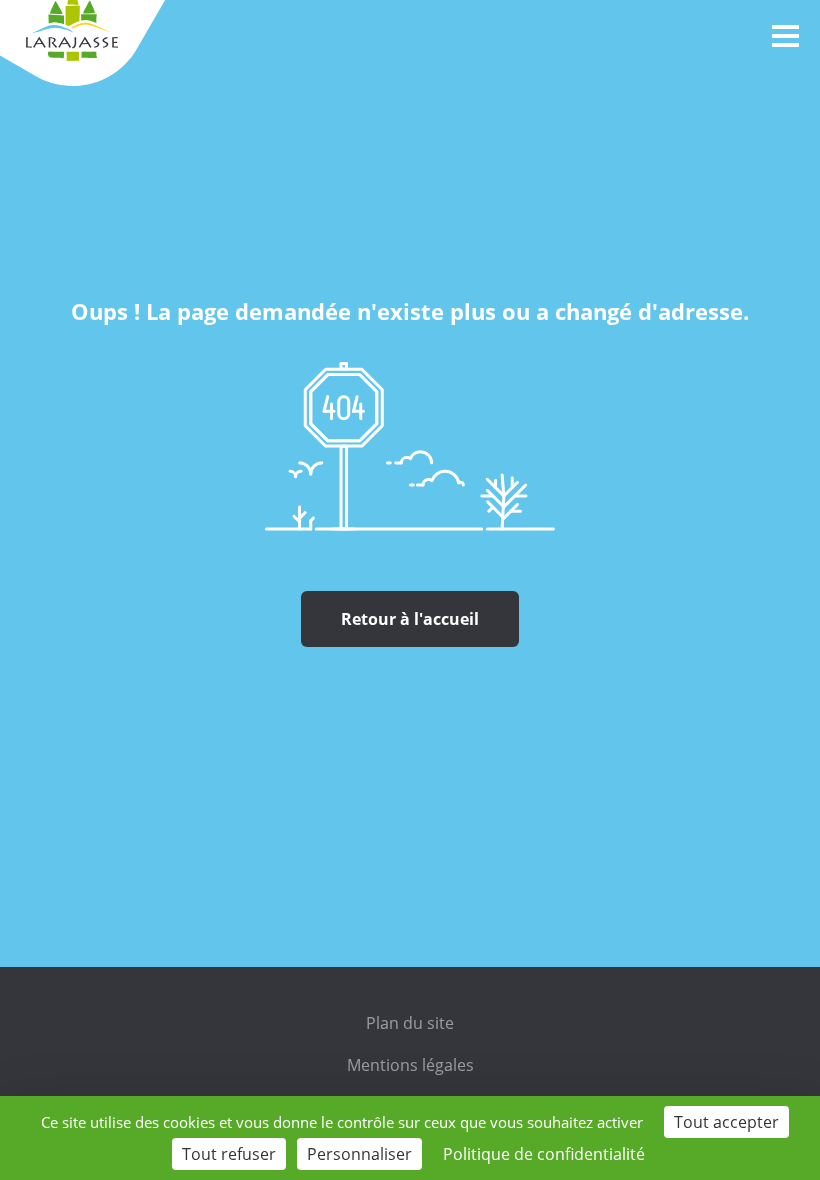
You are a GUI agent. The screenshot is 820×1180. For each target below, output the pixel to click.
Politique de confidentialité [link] (544, 1154)
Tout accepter (726, 1122)
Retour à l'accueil (410, 619)
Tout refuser (229, 1154)
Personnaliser (359, 1154)
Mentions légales (410, 1065)
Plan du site (410, 1023)
